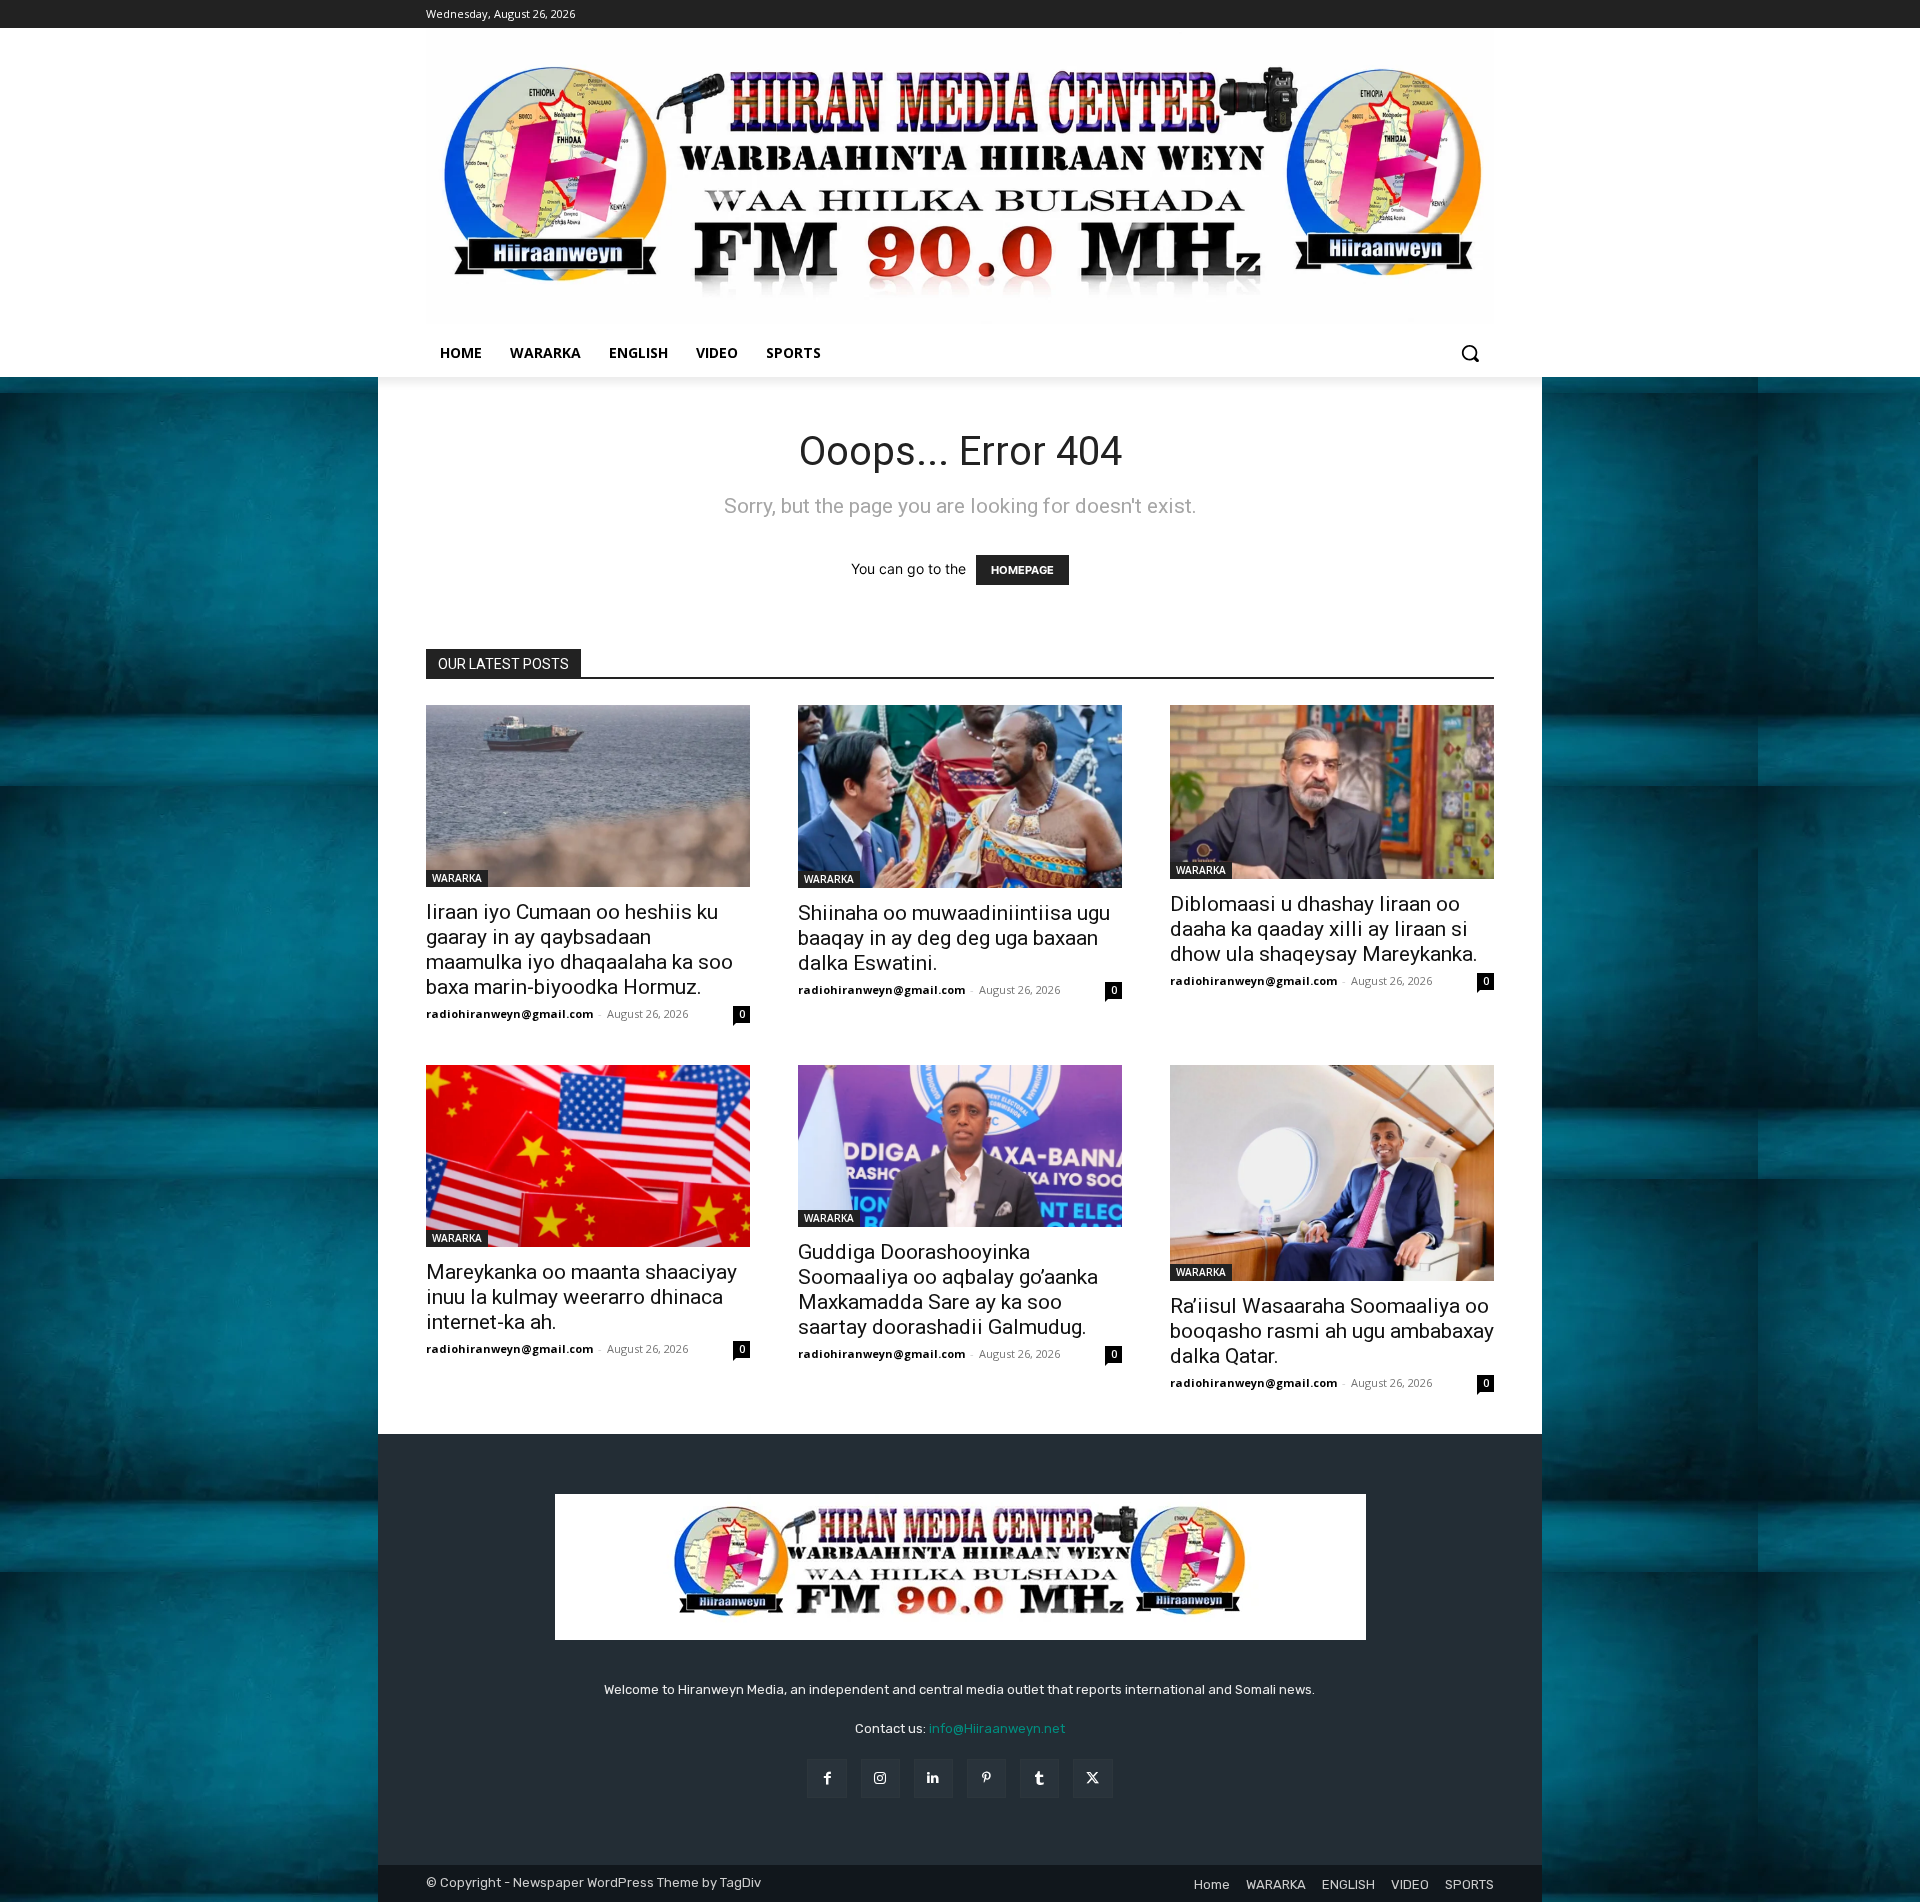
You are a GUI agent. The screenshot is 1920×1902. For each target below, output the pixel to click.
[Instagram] (880, 1778)
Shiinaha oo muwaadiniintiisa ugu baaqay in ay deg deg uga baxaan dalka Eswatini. (954, 938)
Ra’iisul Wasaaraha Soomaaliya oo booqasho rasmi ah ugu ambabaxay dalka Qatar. (1332, 1331)
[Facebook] (826, 1778)
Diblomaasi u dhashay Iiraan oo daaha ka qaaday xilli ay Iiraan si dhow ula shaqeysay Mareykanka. (1324, 929)
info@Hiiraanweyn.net (997, 1728)
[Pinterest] (986, 1778)
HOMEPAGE (1022, 570)
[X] (1092, 1778)
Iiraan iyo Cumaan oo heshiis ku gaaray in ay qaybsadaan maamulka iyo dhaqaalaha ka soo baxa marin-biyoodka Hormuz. (579, 949)
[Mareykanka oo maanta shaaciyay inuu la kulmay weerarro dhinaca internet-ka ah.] (588, 1156)
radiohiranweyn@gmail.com (509, 1013)
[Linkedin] (933, 1778)
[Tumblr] (1039, 1778)
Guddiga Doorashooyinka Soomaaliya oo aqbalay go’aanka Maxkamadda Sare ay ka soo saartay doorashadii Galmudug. (948, 1289)
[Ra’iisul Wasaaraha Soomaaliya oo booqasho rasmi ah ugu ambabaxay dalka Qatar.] (1332, 1173)
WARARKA (457, 878)
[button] (1470, 353)
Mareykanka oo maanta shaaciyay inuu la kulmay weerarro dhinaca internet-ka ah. (581, 1297)
